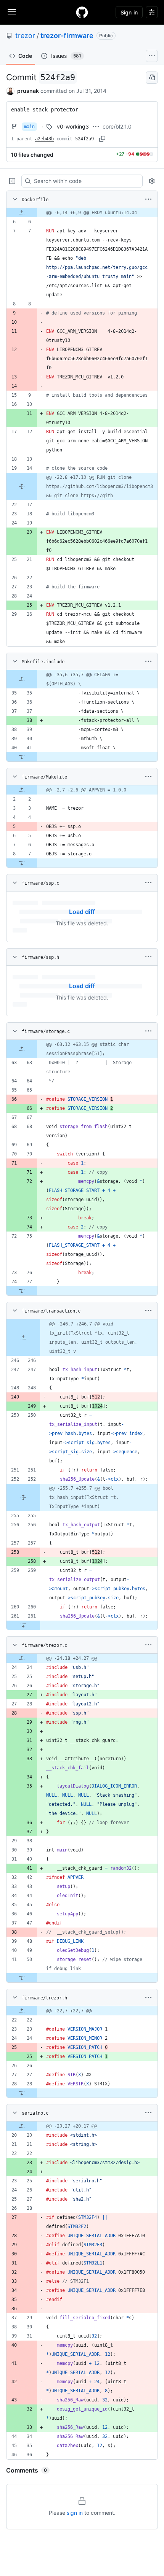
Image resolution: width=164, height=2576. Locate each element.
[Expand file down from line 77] (22, 1291)
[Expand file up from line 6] (22, 213)
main (29, 127)
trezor (25, 36)
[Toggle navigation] (12, 12)
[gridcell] (82, 213)
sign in (75, 2513)
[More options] (148, 199)
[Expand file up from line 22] (22, 2011)
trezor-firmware (67, 36)
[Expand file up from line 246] (23, 1338)
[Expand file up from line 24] (22, 1658)
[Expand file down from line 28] (22, 2093)
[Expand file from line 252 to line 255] (23, 1497)
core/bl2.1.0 (117, 126)
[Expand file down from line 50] (22, 1978)
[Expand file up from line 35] (22, 679)
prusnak (28, 91)
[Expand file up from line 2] (22, 790)
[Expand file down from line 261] (23, 1625)
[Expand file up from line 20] (22, 2126)
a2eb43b (44, 139)
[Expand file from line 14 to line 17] (22, 486)
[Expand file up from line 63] (22, 1049)
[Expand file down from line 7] (22, 863)
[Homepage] (82, 12)
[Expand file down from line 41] (22, 757)
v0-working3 (73, 126)
